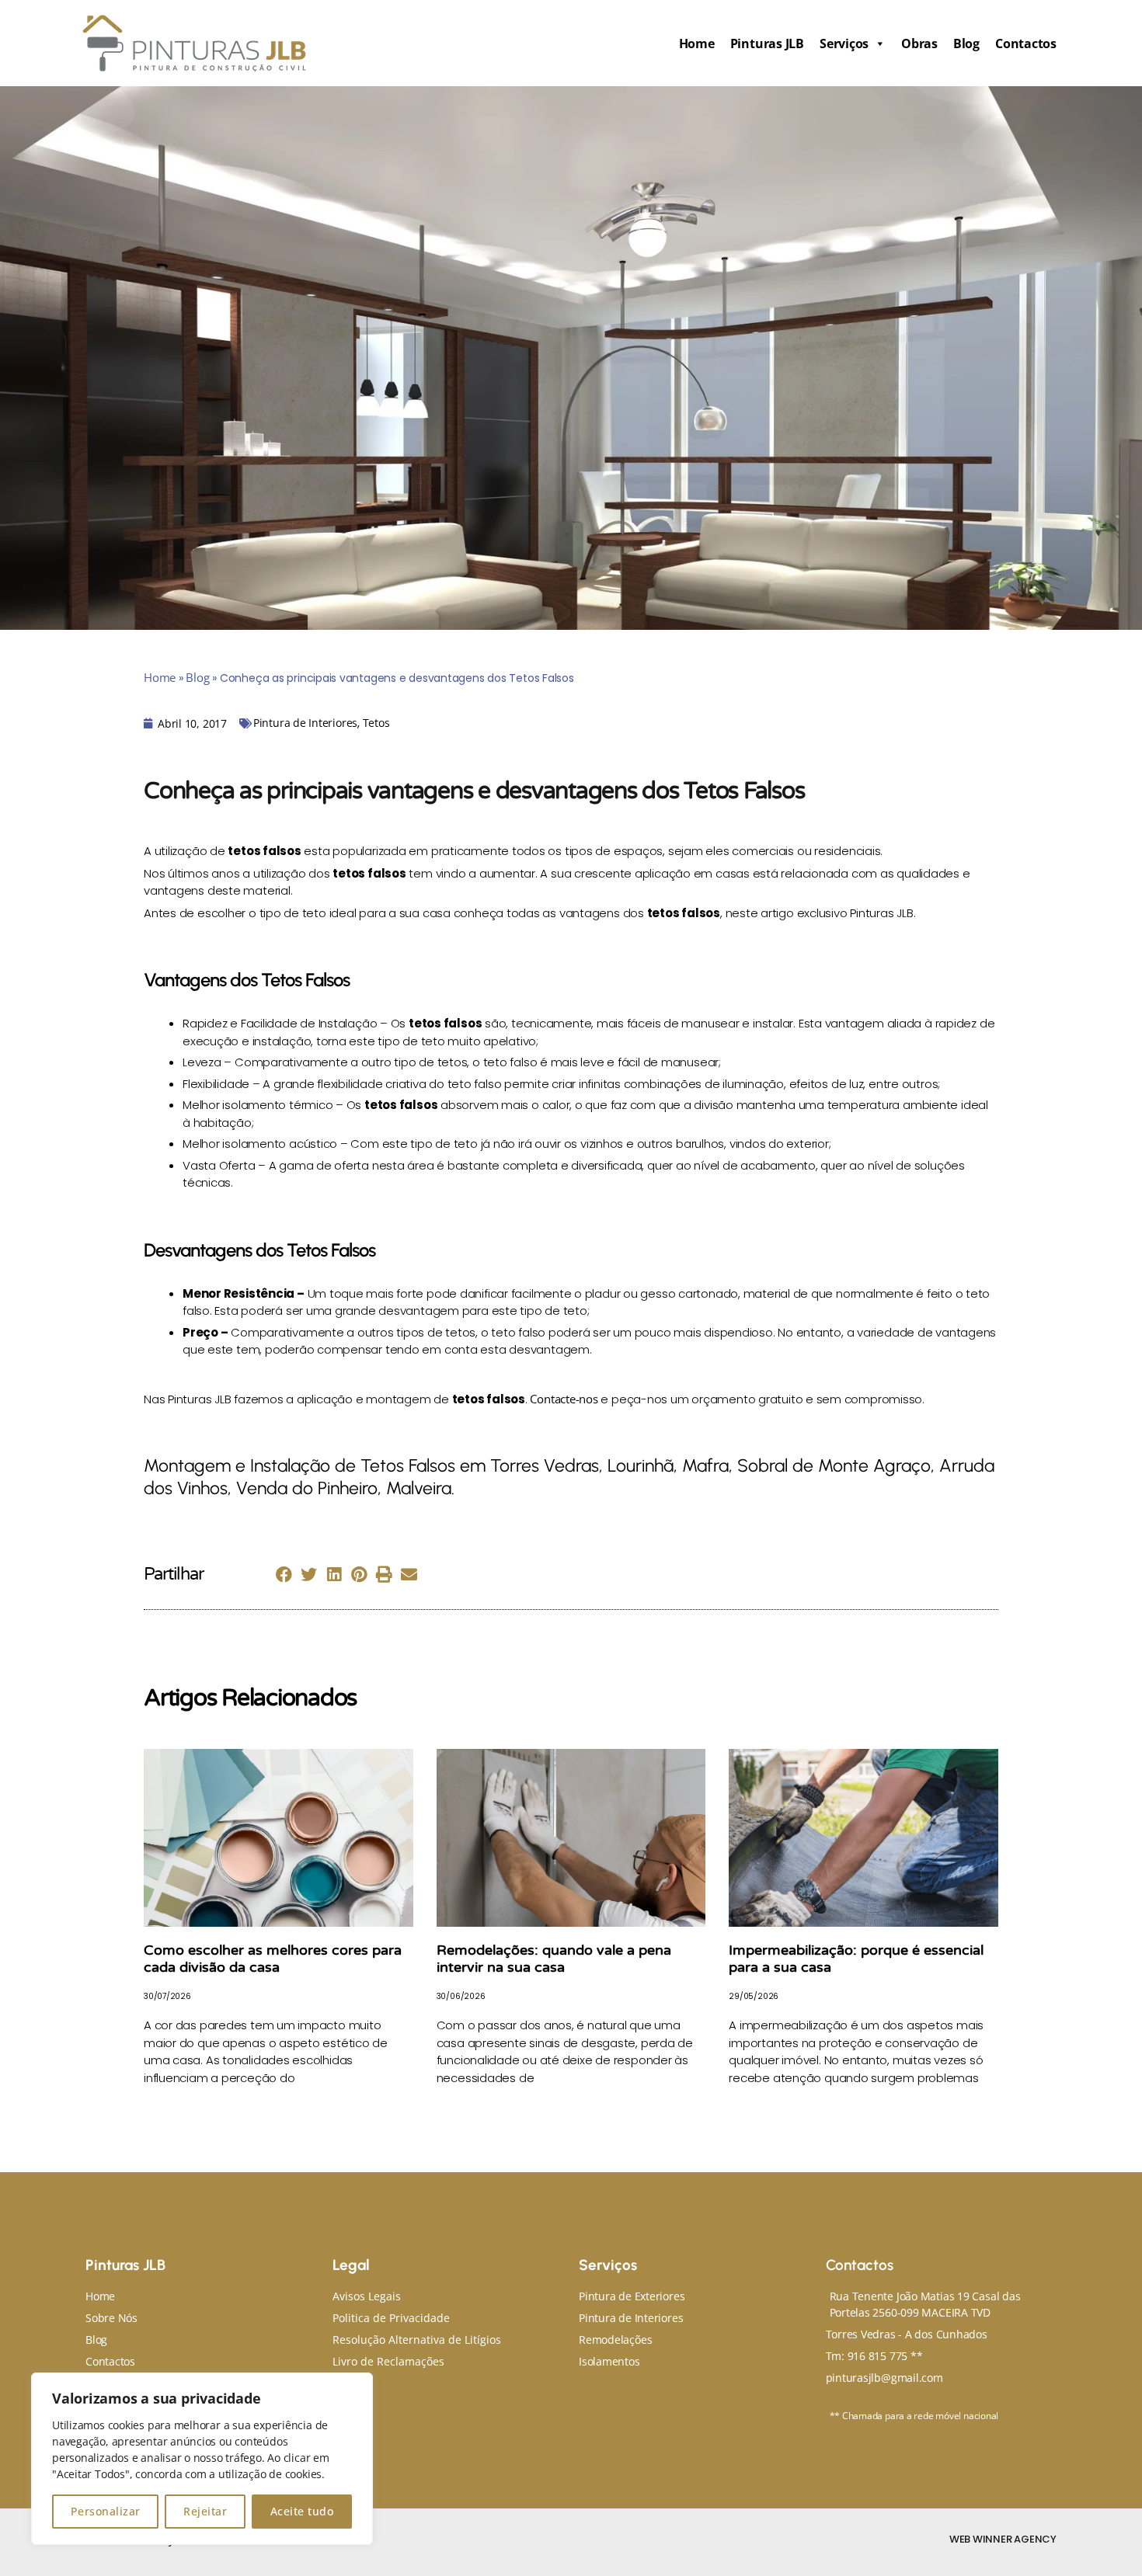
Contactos (1026, 43)
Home (697, 43)
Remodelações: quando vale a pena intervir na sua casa (554, 1959)
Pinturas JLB (767, 43)
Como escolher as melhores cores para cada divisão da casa (273, 1959)
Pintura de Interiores (305, 723)
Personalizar (106, 2511)
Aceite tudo (302, 2511)
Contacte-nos (564, 1399)
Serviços (844, 43)
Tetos (376, 723)
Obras (919, 43)
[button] (284, 1575)
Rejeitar (205, 2511)
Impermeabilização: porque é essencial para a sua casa (856, 1959)
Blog (966, 43)
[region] (202, 2459)
